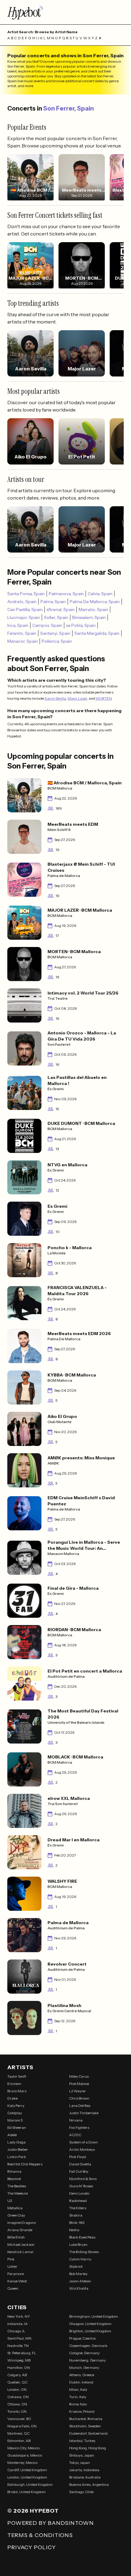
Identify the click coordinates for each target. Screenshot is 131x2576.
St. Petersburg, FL (22, 2353)
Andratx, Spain (22, 602)
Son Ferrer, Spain (69, 108)
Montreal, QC (18, 2433)
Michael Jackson (21, 2244)
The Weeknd (18, 2193)
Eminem (14, 2084)
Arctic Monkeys (82, 2149)
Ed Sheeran (17, 2127)
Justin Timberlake (84, 2113)
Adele (12, 2135)
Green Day (16, 2215)
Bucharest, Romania (86, 2419)
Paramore (16, 2274)
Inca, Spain (18, 625)
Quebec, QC (17, 2382)
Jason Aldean (80, 2281)
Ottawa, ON (17, 2404)
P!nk (11, 2259)
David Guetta (80, 2164)
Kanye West (17, 2281)
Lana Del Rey (80, 2106)
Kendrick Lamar (21, 2252)
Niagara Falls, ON (22, 2426)
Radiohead (78, 2201)
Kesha (74, 2230)
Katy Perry (16, 2106)
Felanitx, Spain (22, 633)
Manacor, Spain (23, 641)
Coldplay (15, 2113)
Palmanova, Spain (66, 594)
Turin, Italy (78, 2397)
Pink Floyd (78, 2157)
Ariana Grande (20, 2230)
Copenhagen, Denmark (88, 2346)
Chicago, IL (16, 2331)
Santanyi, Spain (55, 633)
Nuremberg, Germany (87, 2360)
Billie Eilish (16, 2237)
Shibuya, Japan (82, 2455)
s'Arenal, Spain (61, 610)
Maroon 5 (15, 2120)
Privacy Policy (32, 2547)
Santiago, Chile (81, 2492)
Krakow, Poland (82, 2411)
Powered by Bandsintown (51, 2523)
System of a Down (83, 2142)
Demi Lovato (79, 2193)
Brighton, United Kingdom (90, 2331)
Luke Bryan (78, 2244)
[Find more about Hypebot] (65, 12)
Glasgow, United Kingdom (90, 2324)
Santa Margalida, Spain (97, 633)
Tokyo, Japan (80, 2463)
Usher (12, 2266)
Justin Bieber (18, 2149)
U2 (10, 2201)
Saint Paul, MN (19, 2338)
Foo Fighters (79, 2127)
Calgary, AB (17, 2375)
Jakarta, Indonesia (84, 2470)
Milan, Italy (78, 2389)
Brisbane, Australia (85, 2477)
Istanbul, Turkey (82, 2441)
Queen (13, 2288)
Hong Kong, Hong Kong (88, 2448)
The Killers (78, 2208)
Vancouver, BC (19, 2419)
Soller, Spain (56, 617)
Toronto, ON (17, 2411)
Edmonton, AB (19, 2441)
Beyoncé (14, 2179)
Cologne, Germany (84, 2353)
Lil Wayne (77, 2091)
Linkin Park (17, 2157)
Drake (12, 2098)
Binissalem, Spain (89, 617)
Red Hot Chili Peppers (25, 2164)
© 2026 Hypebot (33, 2511)
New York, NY (19, 2316)
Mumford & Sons (83, 2179)
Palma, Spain (53, 602)
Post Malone (79, 2084)
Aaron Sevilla (55, 698)
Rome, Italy (78, 2404)
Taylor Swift (17, 2076)
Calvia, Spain (100, 594)
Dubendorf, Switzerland (88, 2433)
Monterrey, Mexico (22, 2463)
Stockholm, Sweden (85, 2426)
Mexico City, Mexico (23, 2448)
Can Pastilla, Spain (25, 610)
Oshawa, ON (18, 2397)
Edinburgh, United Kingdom (30, 2484)
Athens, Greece (82, 2375)
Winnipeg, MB (19, 2360)
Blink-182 (77, 2223)
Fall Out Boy (79, 2171)
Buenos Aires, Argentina (89, 2484)
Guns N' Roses (81, 2186)
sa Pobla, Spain (81, 625)
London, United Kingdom (27, 2477)
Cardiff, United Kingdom (27, 2470)
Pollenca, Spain (57, 641)
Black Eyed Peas (82, 2237)
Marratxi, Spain (93, 610)
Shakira (76, 2215)
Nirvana (76, 2120)
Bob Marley (78, 2274)
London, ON (17, 2389)
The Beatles (17, 2186)
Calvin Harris (80, 2259)
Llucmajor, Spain (24, 617)
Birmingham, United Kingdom (94, 2316)
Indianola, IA (18, 2324)
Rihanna (14, 2171)
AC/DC (75, 2135)
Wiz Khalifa (79, 2288)
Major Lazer (77, 698)
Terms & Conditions (40, 2535)
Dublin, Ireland (81, 2382)
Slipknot (76, 2266)
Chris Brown (79, 2098)
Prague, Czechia (82, 2338)
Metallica (15, 2208)
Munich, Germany (84, 2368)
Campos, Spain (47, 625)
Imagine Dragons (21, 2223)
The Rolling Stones (84, 2252)
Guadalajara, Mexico (25, 2455)
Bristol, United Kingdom (27, 2492)
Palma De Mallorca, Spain (95, 602)
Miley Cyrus (79, 2076)
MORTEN (104, 698)
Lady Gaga (16, 2142)
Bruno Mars (17, 2091)
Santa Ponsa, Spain (26, 594)
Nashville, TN (18, 2346)
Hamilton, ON (19, 2368)
